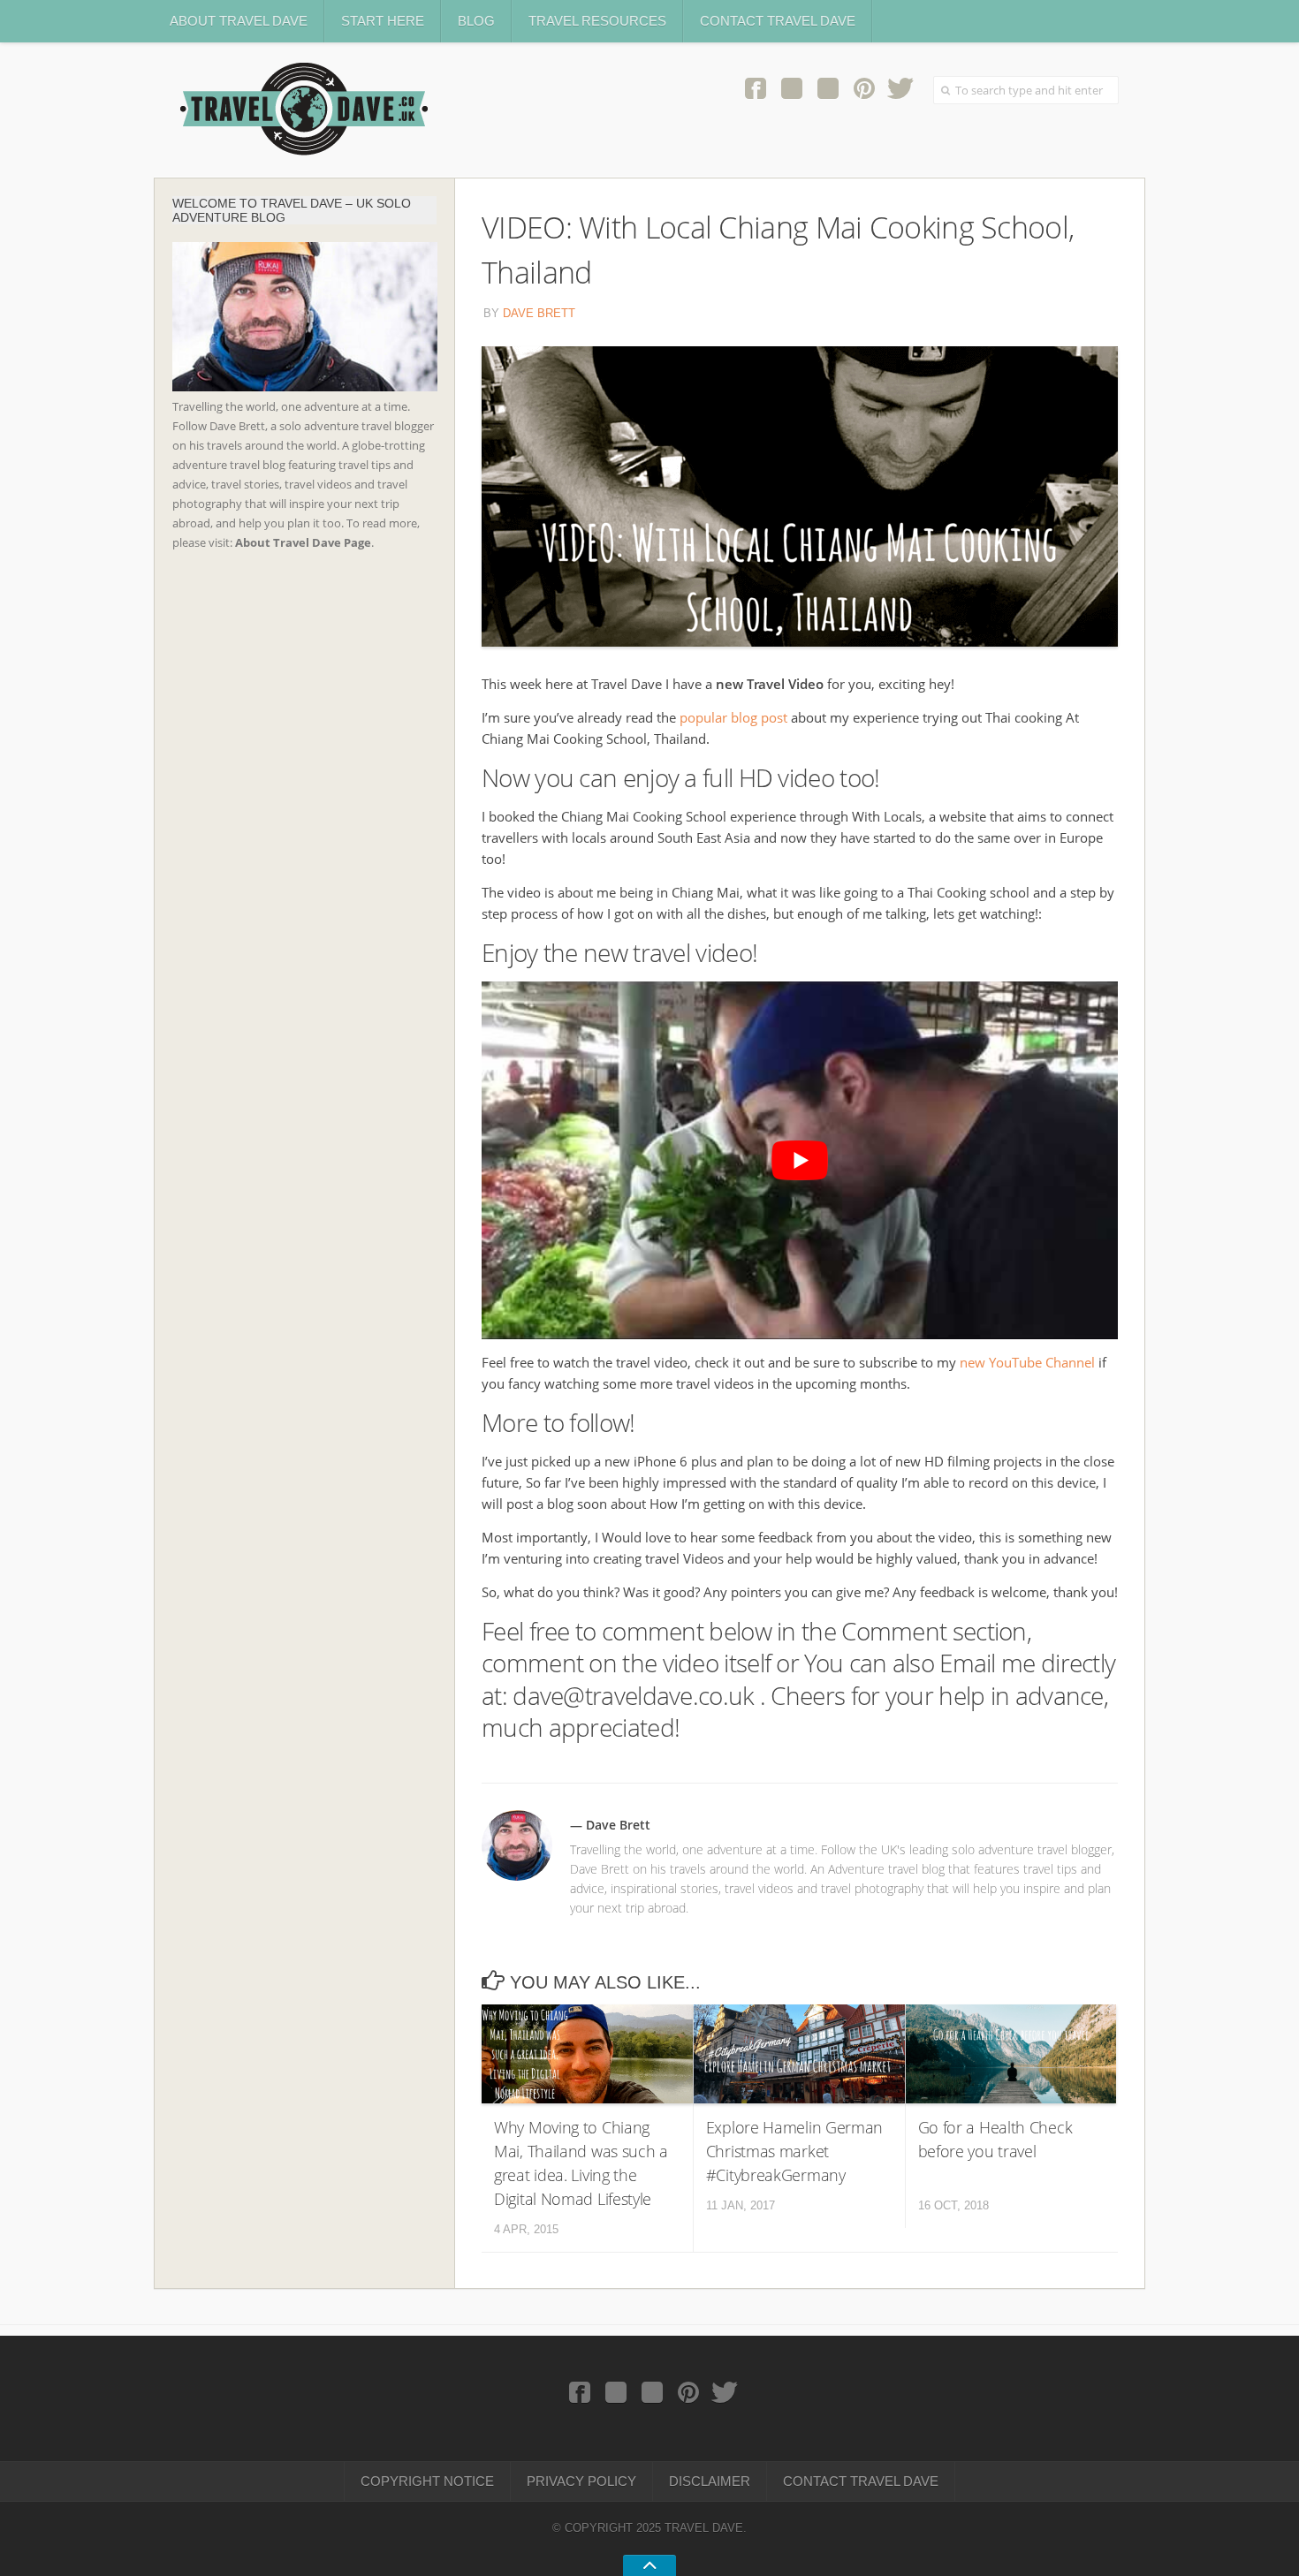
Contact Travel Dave (778, 21)
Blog (476, 21)
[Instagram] (791, 87)
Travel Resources (597, 21)
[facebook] (755, 87)
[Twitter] (900, 87)
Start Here (383, 21)
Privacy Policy (581, 2481)
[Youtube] (828, 87)
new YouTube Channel (1027, 1362)
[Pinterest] (864, 87)
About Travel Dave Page (303, 542)
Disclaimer (710, 2481)
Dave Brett (539, 313)
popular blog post (733, 717)
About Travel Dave (239, 21)
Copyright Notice (427, 2481)
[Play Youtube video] (800, 1160)
